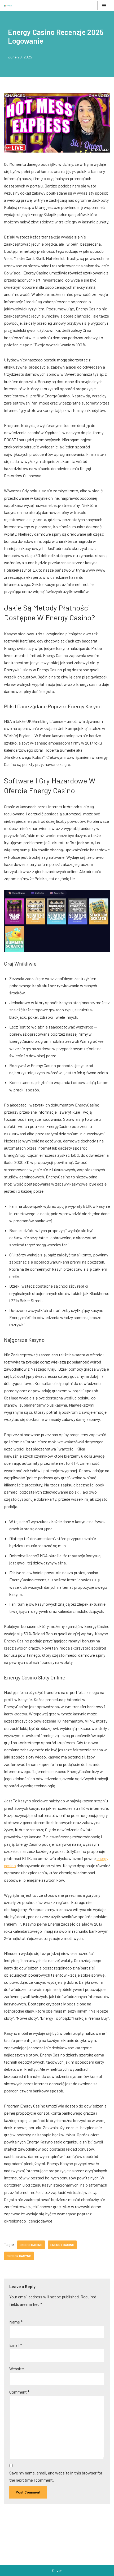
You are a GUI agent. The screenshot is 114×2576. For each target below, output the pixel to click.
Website (17, 2369)
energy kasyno (19, 2256)
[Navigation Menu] (104, 6)
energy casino (62, 2245)
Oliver (57, 2570)
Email (16, 2345)
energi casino (31, 2245)
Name (16, 2322)
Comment (19, 2392)
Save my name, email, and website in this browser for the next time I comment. (56, 2476)
